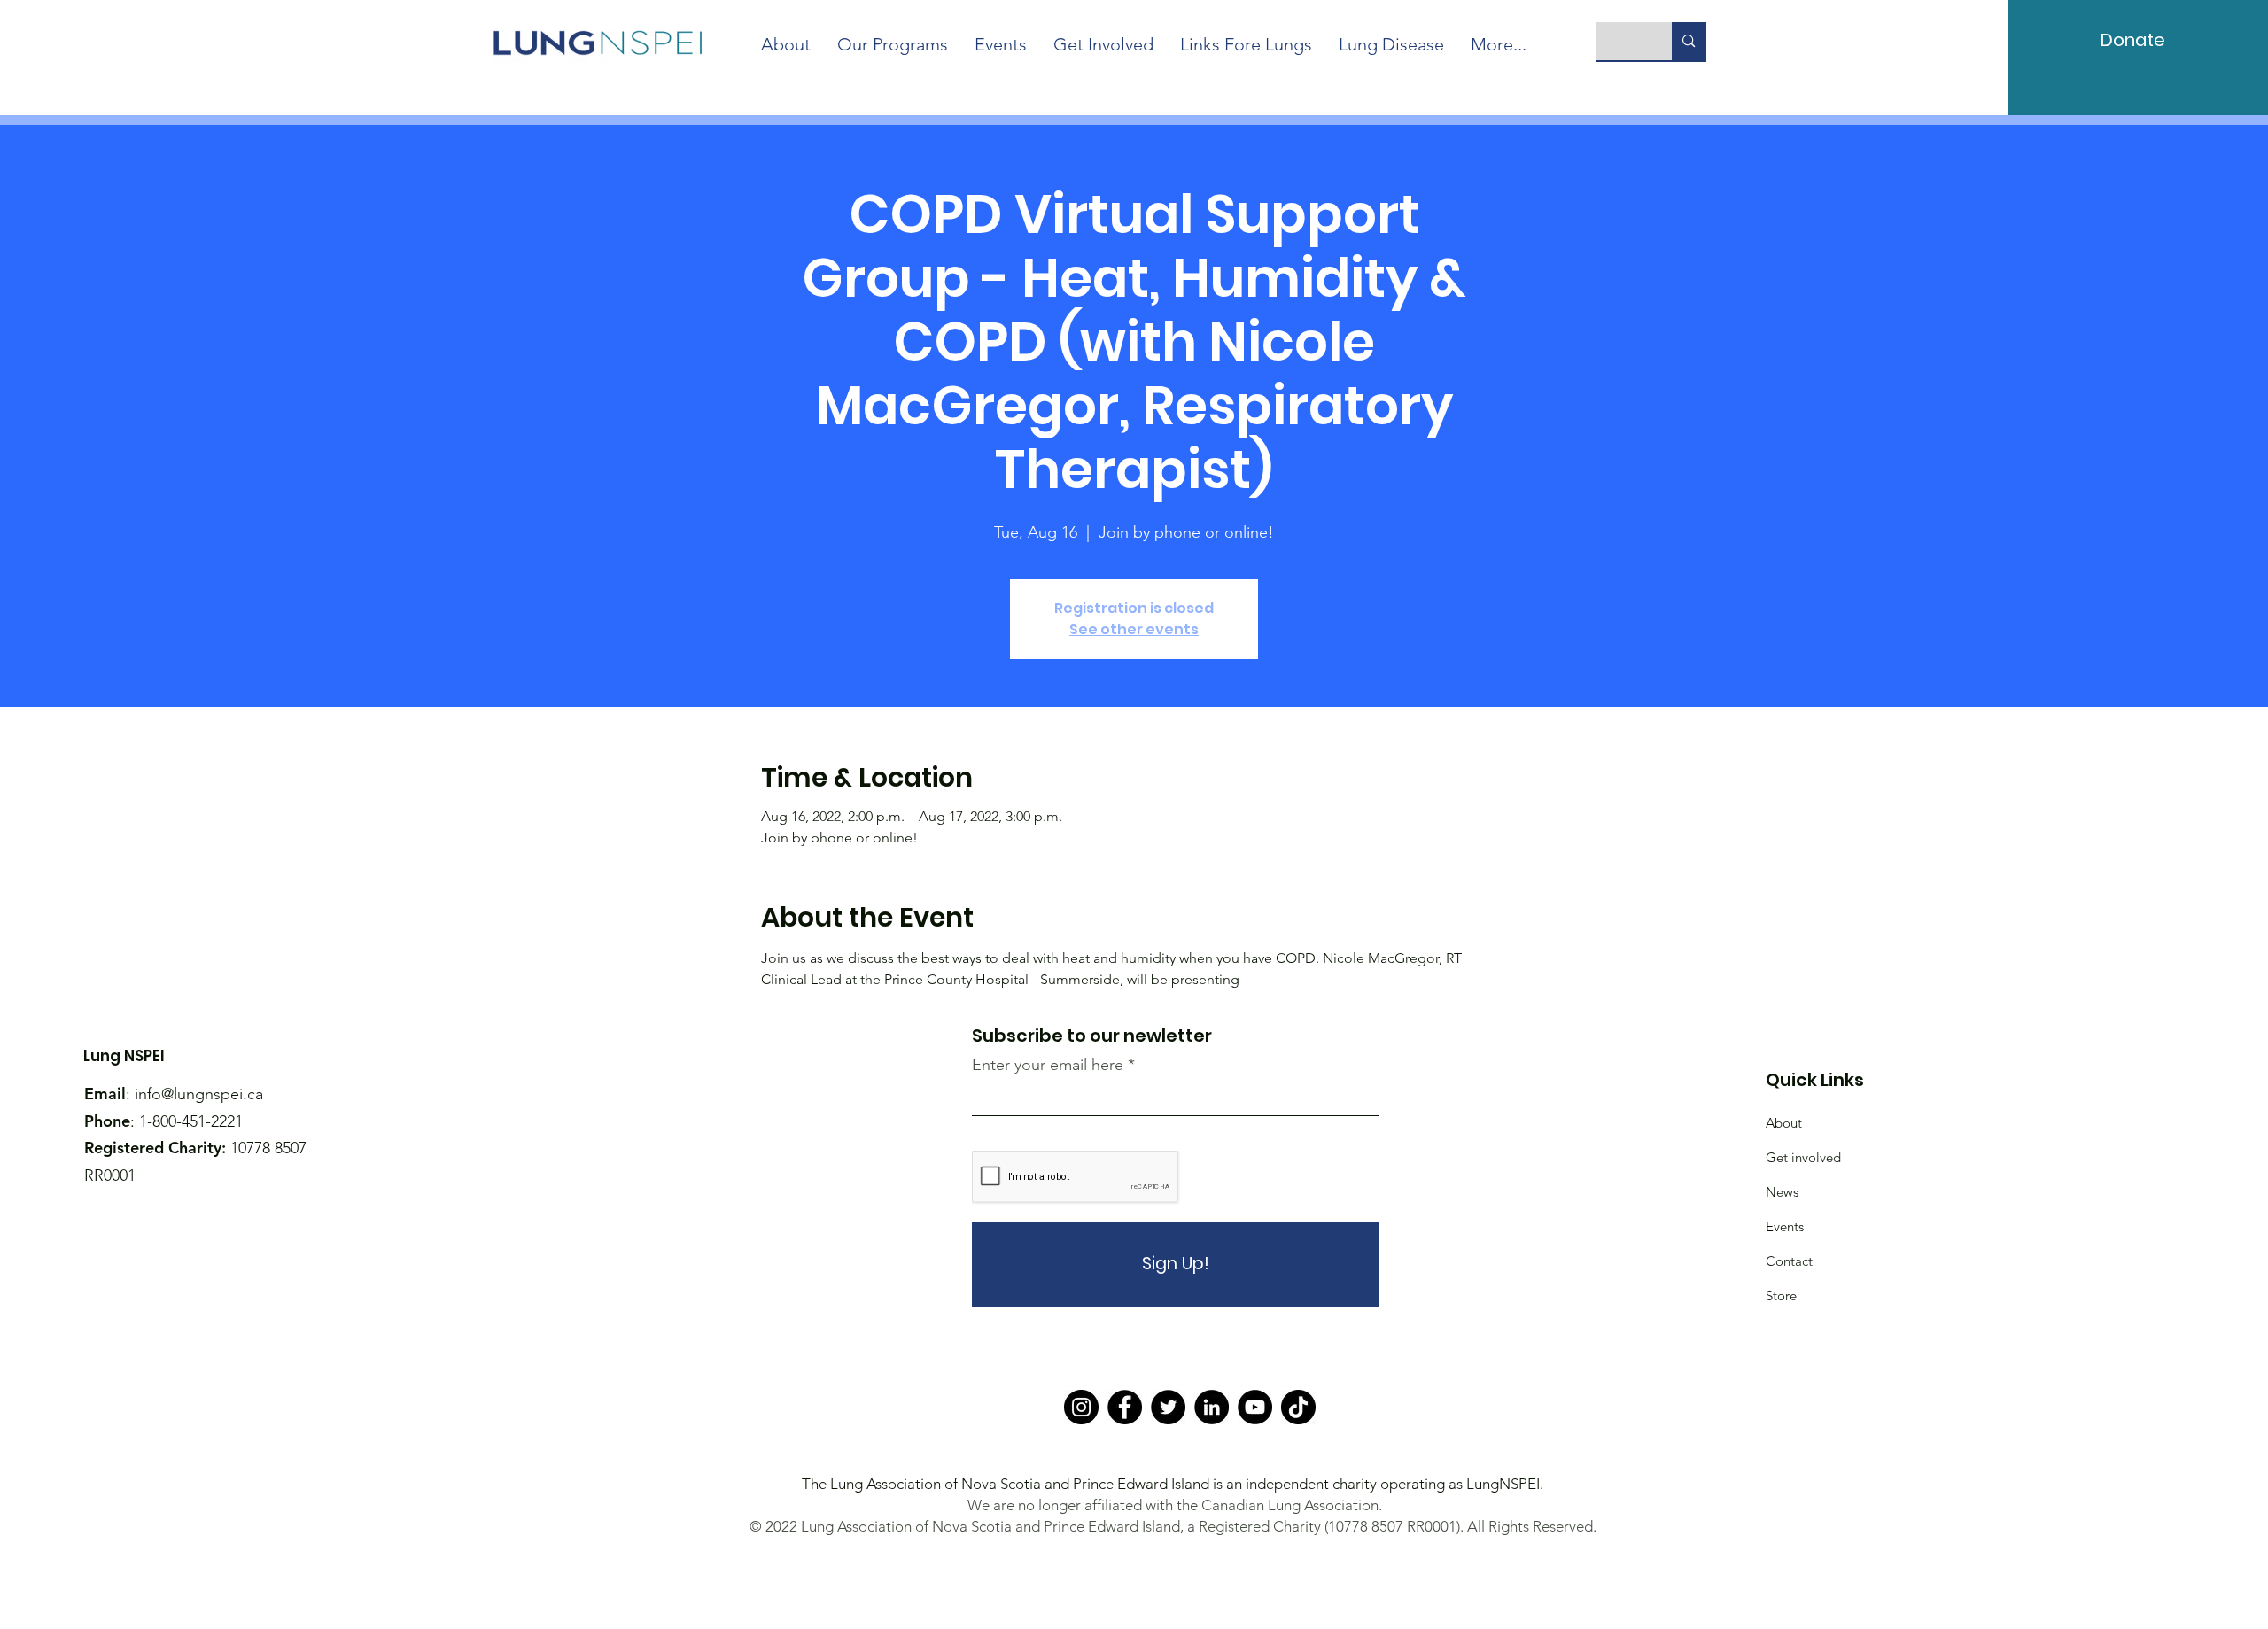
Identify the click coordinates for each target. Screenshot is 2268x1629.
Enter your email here (1048, 1065)
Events (1785, 1226)
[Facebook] (1125, 1407)
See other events (1134, 629)
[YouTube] (1255, 1407)
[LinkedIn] (1212, 1407)
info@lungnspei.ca (199, 1094)
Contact (1789, 1261)
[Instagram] (1081, 1407)
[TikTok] (1298, 1407)
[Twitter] (1168, 1407)
